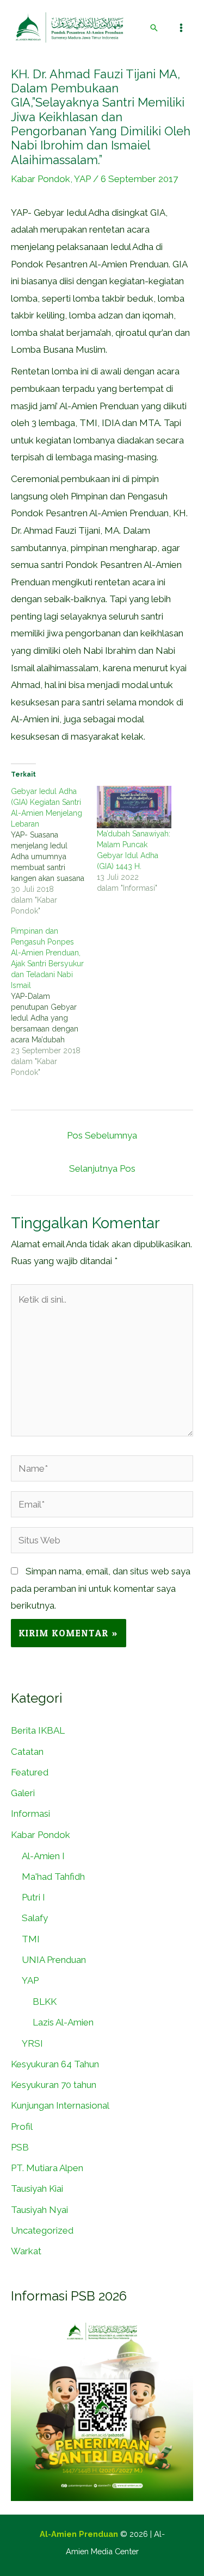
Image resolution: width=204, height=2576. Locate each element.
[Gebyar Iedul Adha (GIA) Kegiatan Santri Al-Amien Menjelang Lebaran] (54, 851)
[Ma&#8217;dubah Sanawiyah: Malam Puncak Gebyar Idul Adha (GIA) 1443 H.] (134, 807)
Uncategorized (42, 2230)
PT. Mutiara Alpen (47, 2168)
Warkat (26, 2251)
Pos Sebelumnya (102, 1135)
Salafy (35, 1918)
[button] (154, 28)
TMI (31, 1939)
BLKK (45, 2002)
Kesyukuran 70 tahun (54, 2085)
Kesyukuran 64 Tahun (55, 2064)
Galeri (23, 1793)
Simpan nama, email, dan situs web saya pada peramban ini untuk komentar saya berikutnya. (101, 1588)
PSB (20, 2147)
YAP (82, 179)
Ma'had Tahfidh (53, 1877)
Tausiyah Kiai (37, 2189)
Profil (22, 2127)
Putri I (33, 1897)
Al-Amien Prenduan (79, 2534)
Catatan (27, 1752)
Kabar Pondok (41, 179)
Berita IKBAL (38, 1730)
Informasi (30, 1814)
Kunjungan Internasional (60, 2105)
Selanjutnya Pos (102, 1168)
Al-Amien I (43, 1856)
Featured (30, 1772)
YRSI (32, 2043)
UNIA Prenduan (54, 1960)
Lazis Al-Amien (63, 2022)
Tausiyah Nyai (39, 2210)
